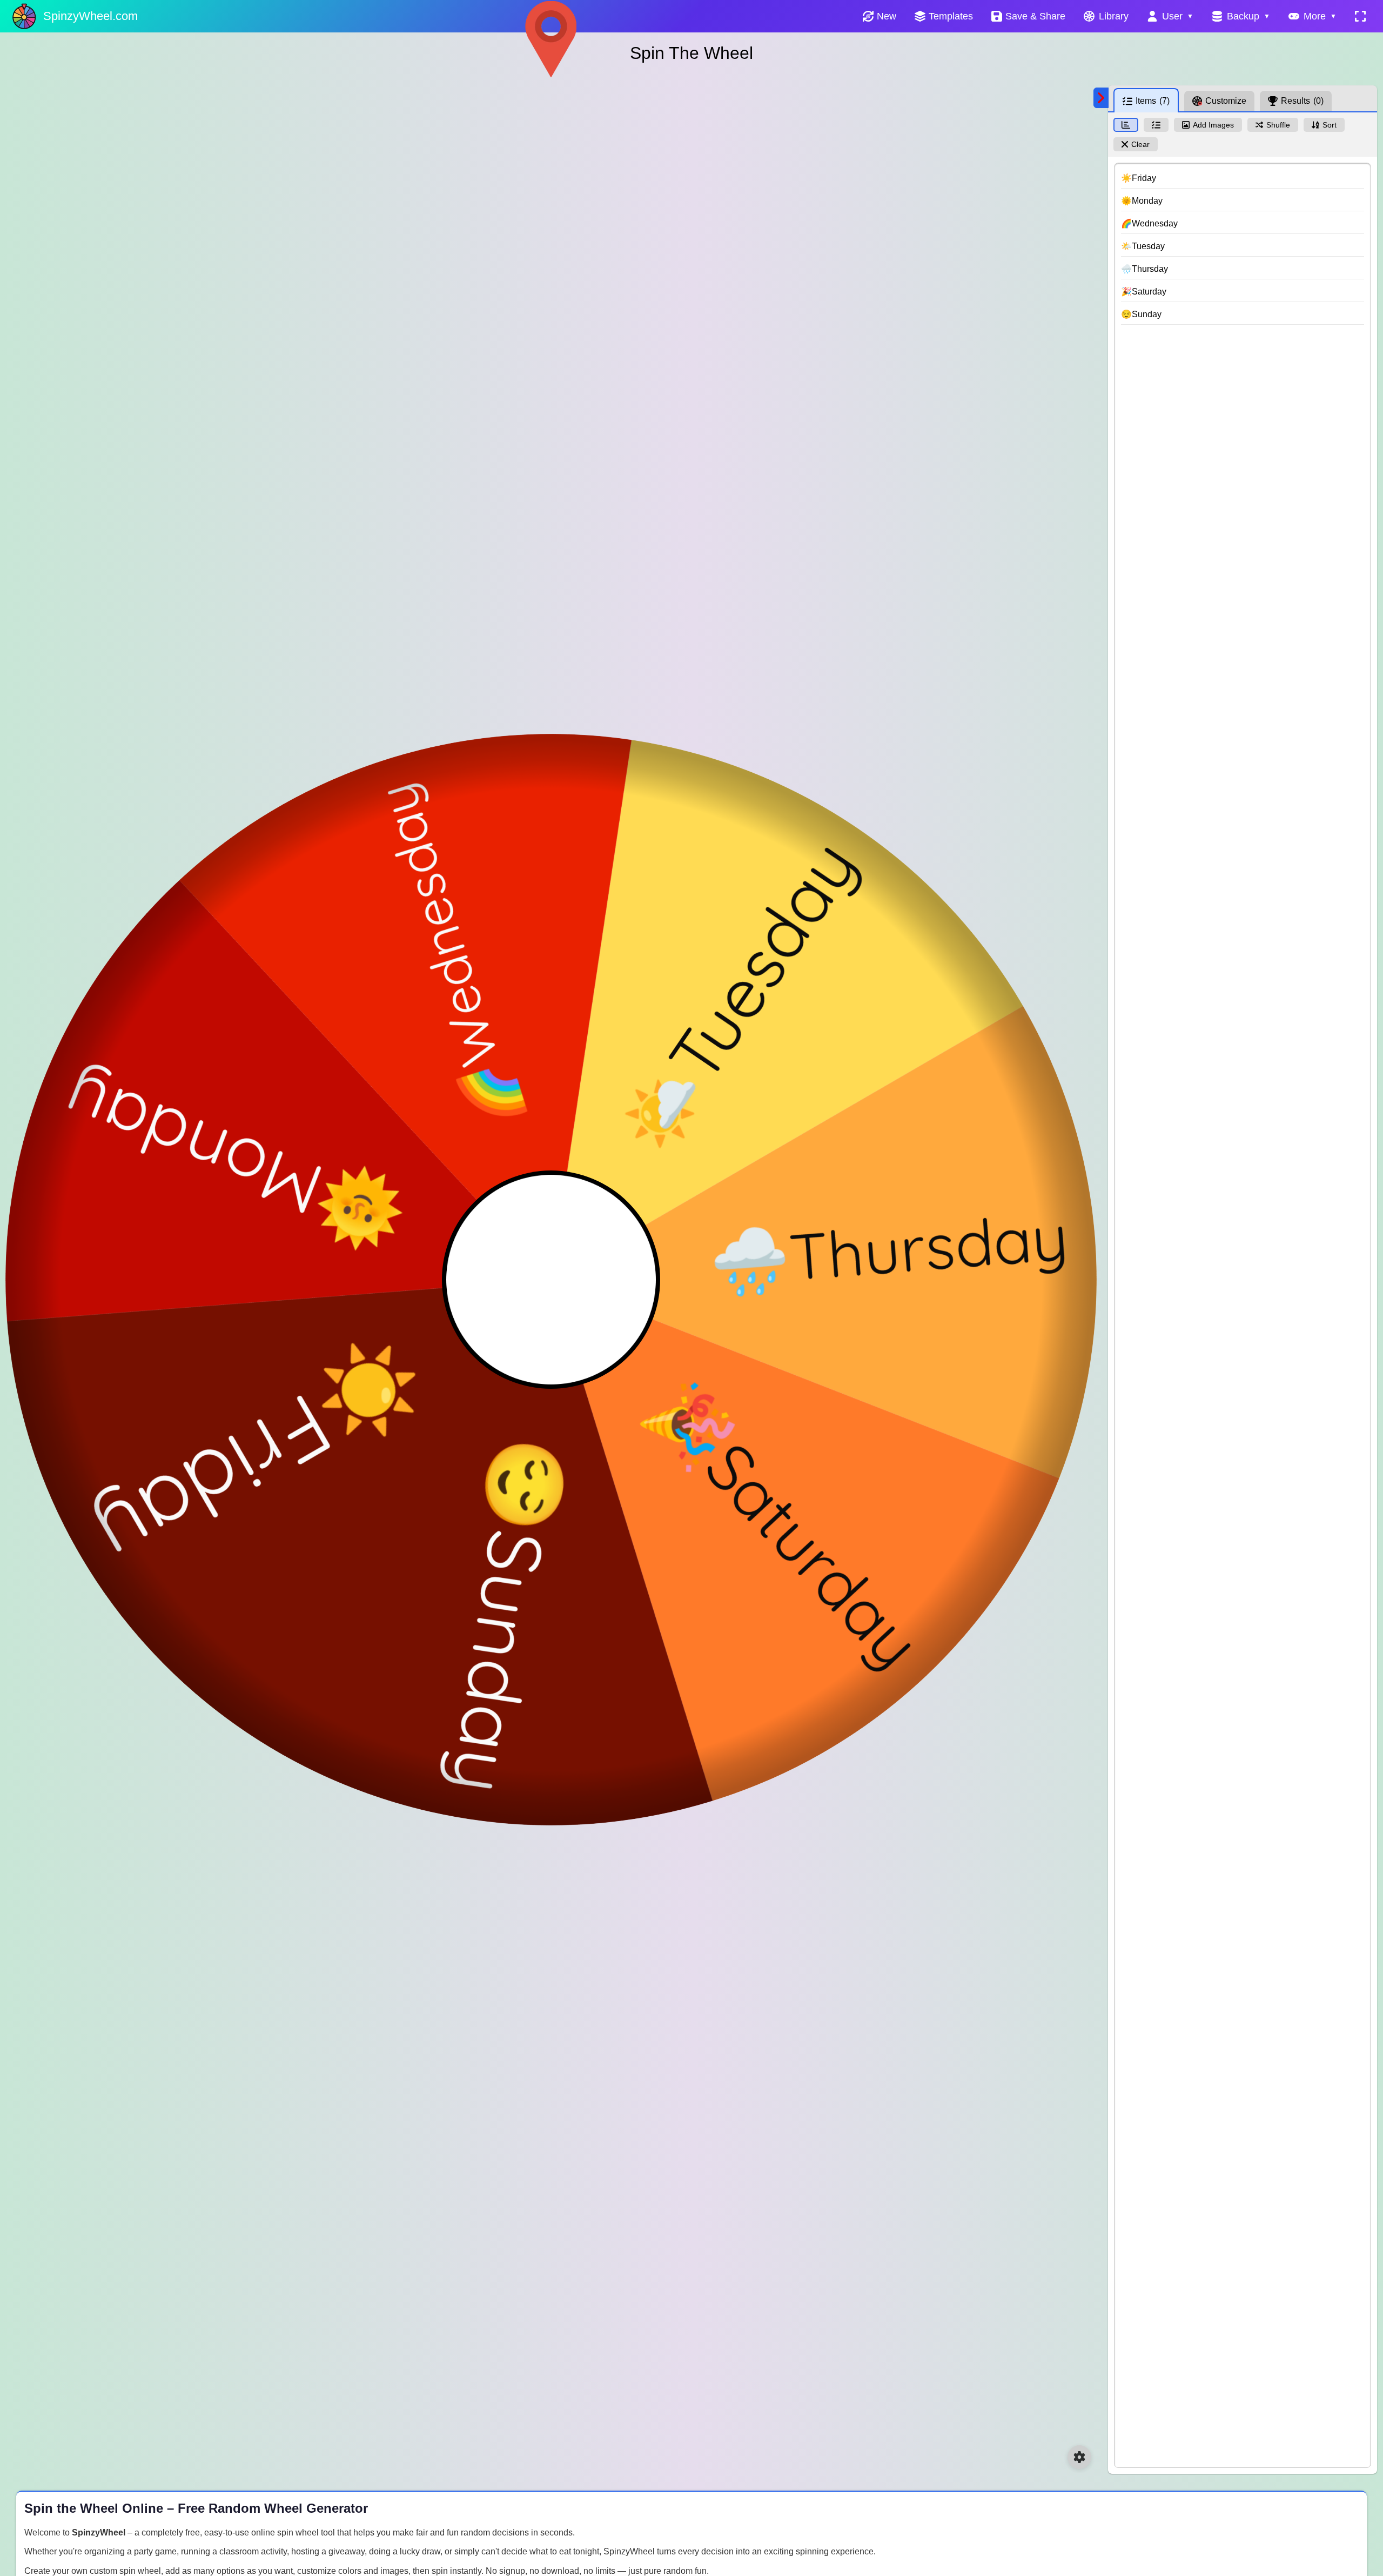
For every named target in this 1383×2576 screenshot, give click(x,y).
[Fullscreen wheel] (1360, 16)
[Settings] (1079, 2457)
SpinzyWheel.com (90, 16)
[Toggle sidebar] (1101, 98)
